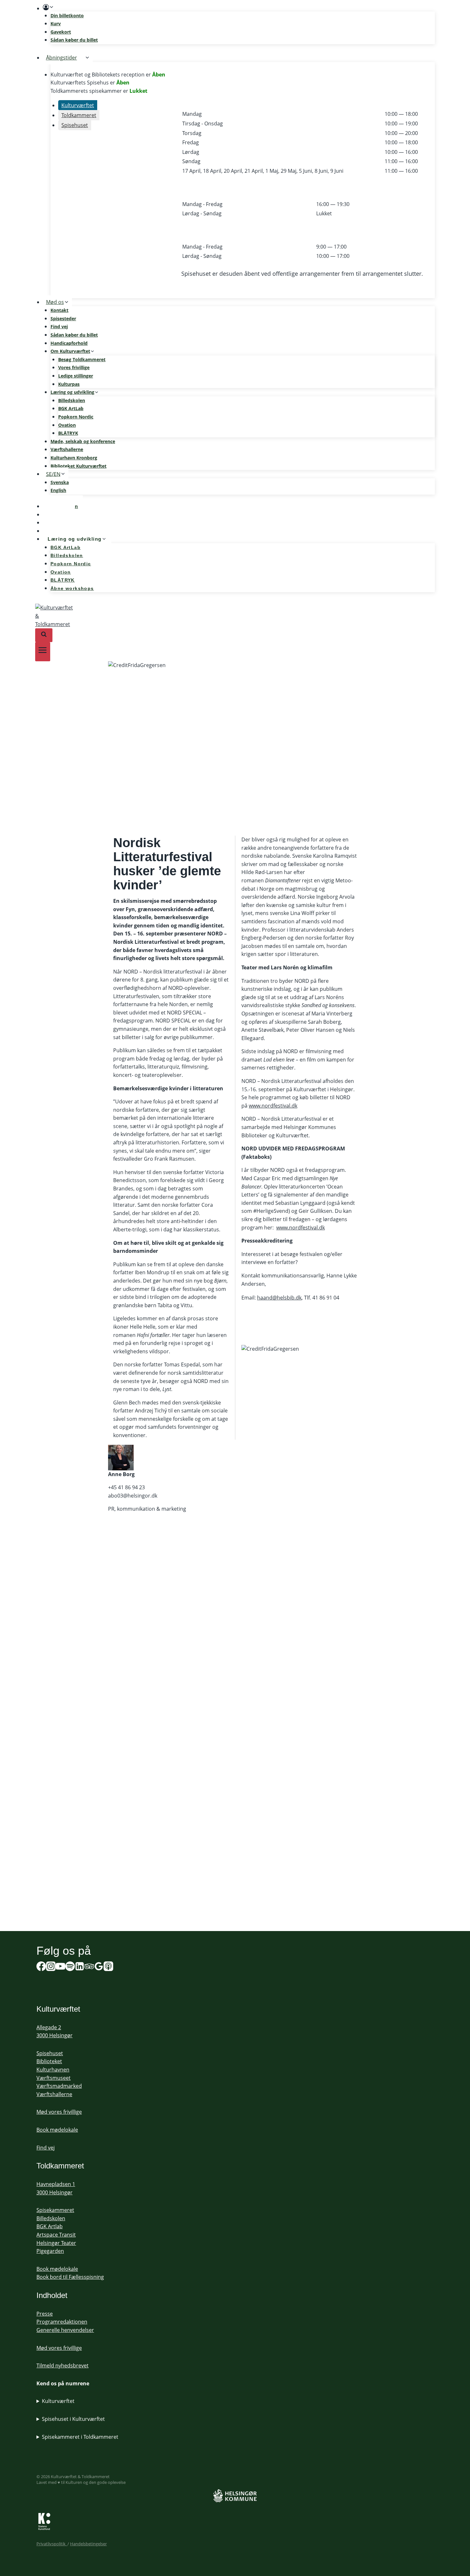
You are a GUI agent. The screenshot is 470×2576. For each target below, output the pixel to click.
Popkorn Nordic (76, 417)
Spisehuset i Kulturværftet (73, 2419)
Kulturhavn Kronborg (74, 458)
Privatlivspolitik (52, 2544)
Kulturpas (69, 384)
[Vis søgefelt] (44, 635)
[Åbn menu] (43, 652)
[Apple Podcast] (108, 1968)
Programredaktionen (62, 2322)
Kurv (56, 24)
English (58, 490)
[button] (51, 7)
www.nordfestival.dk (273, 1106)
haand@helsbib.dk (279, 1298)
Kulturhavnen (53, 2070)
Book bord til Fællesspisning (70, 2277)
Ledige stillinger (76, 376)
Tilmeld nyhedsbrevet (63, 2365)
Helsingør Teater (56, 2243)
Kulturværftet (58, 2401)
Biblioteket (49, 2061)
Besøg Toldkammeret (82, 359)
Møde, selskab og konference (83, 441)
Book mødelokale (57, 2130)
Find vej (59, 326)
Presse (45, 2314)
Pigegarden (50, 2251)
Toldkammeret (60, 2166)
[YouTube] (60, 1968)
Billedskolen (72, 400)
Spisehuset (50, 2053)
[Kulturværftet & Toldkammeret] (235, 616)
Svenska (60, 482)
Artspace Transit (56, 2235)
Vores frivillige (74, 367)
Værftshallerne (67, 449)
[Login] (239, 7)
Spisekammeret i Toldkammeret (80, 2437)
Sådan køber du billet (74, 40)
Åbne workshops (72, 588)
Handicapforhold (69, 343)
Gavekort (61, 32)
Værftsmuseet (54, 2078)
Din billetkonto (67, 16)
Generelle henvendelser (65, 2330)
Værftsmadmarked (59, 2086)
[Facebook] (41, 1968)
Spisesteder (63, 318)
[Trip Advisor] (89, 1968)
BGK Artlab (50, 2226)
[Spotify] (70, 1968)
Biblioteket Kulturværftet (78, 466)
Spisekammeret (55, 2210)
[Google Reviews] (99, 1968)
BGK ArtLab (71, 408)
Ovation (67, 425)
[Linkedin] (80, 1968)
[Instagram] (51, 1968)
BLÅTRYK (68, 433)
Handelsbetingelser (88, 2544)
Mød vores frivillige (59, 2112)
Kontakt (59, 310)
